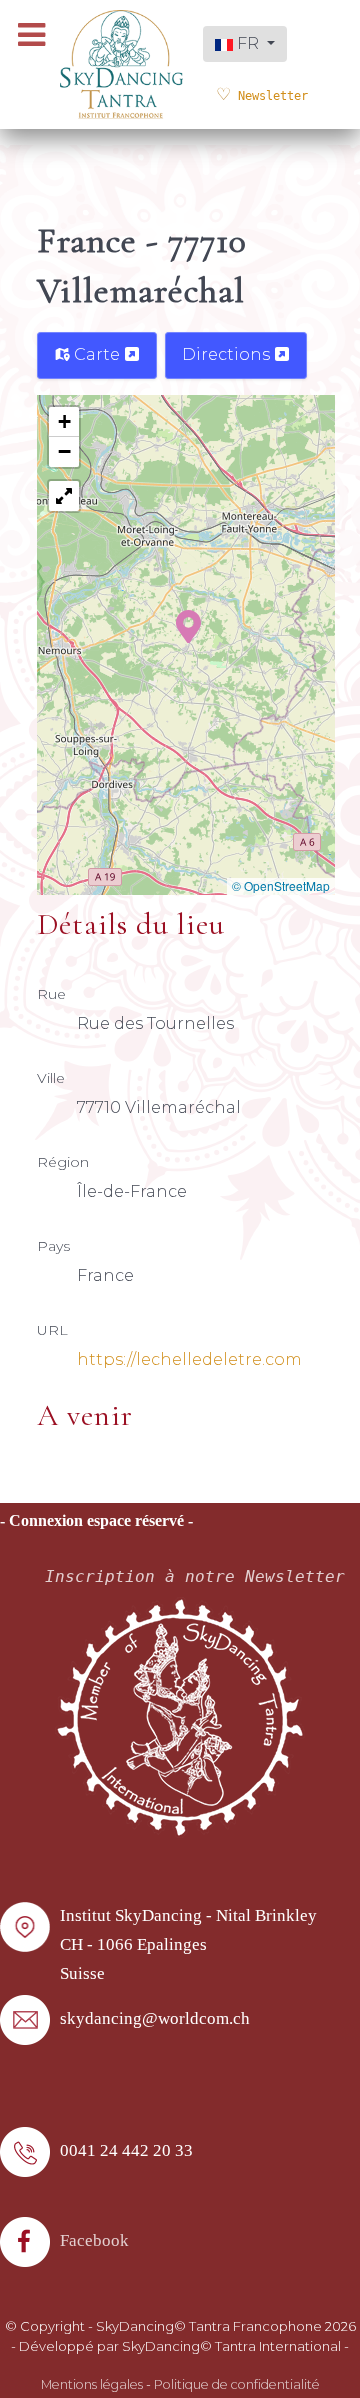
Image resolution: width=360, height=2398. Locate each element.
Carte (97, 354)
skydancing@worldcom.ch (155, 2018)
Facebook (94, 2240)
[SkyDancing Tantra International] (180, 1716)
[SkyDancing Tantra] (121, 63)
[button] (188, 625)
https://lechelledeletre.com (189, 1359)
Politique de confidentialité (237, 2384)
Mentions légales (92, 2384)
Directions (228, 354)
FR (248, 43)
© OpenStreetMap (281, 885)
